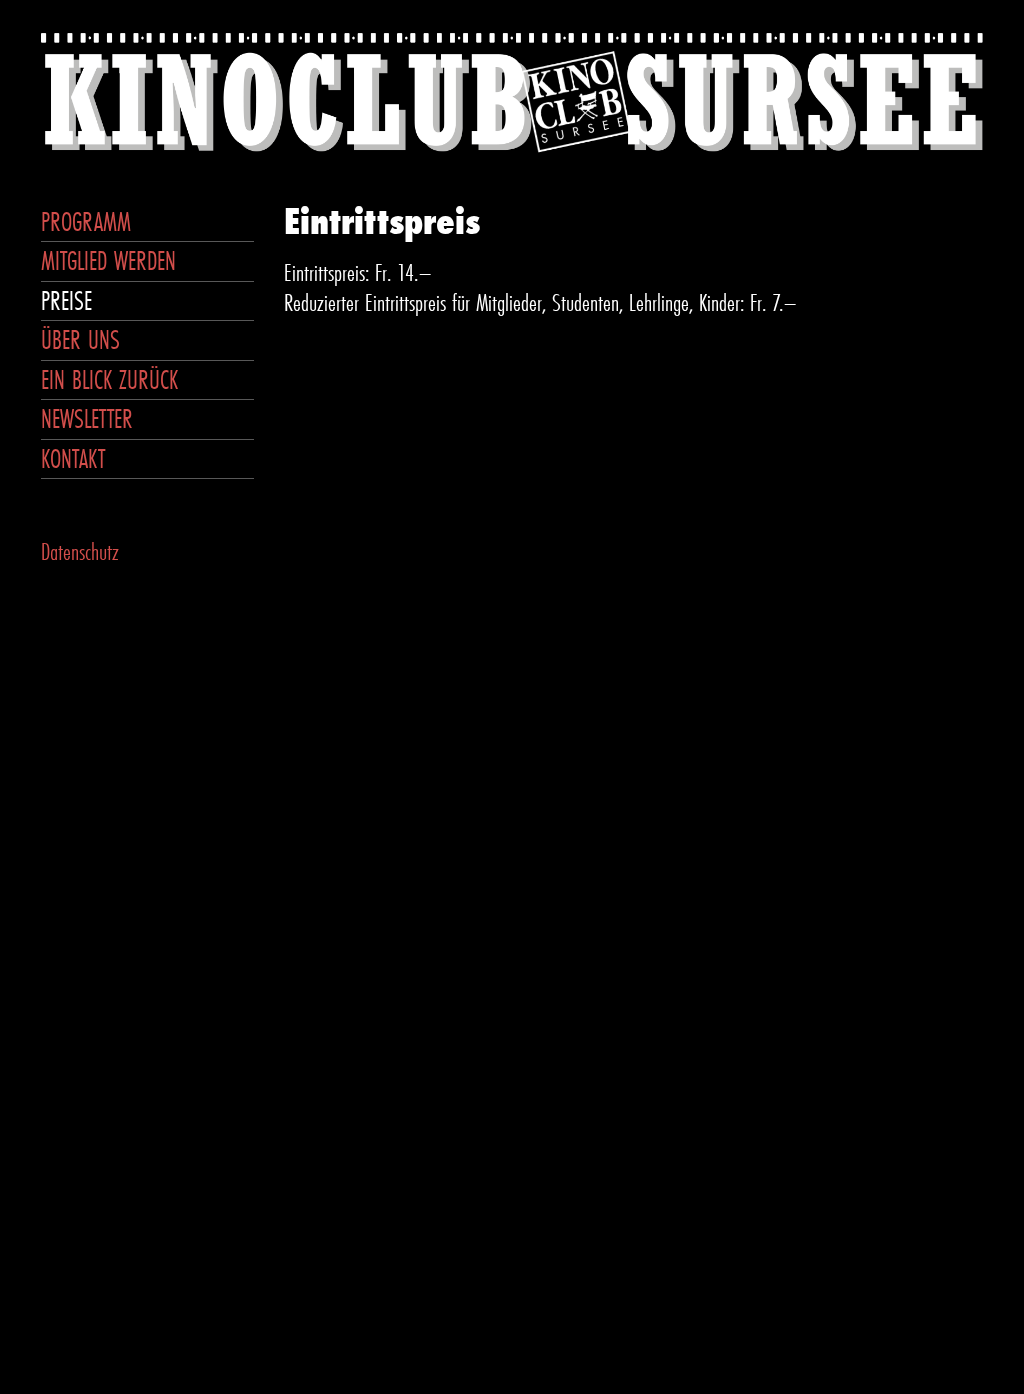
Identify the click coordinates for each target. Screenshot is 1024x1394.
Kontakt (73, 458)
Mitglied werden (108, 260)
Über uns (80, 339)
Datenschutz (80, 551)
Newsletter (87, 418)
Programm (86, 221)
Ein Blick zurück (109, 379)
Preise (66, 300)
